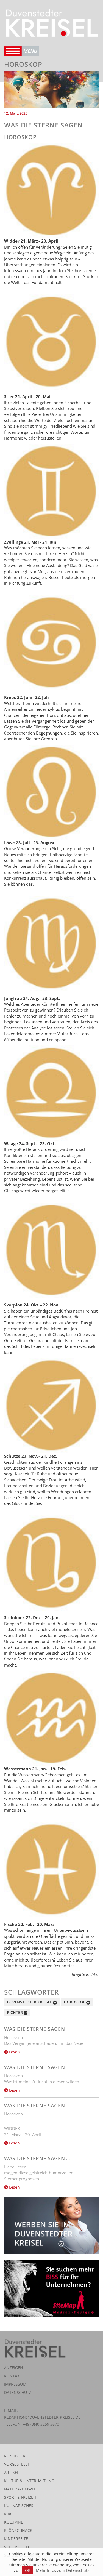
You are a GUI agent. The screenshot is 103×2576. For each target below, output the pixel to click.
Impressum (15, 2384)
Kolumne (14, 2522)
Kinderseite (16, 2539)
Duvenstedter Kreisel (30, 2002)
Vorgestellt (17, 2464)
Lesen (14, 2052)
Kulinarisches (19, 2506)
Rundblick (15, 2456)
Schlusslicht (18, 2547)
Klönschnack (18, 2530)
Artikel (12, 2472)
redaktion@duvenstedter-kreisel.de (42, 2417)
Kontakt (13, 2376)
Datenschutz (18, 2392)
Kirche (11, 2514)
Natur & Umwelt (21, 2489)
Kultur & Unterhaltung (29, 2481)
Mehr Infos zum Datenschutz (63, 2570)
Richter (15, 2012)
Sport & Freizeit (20, 2497)
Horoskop (75, 2002)
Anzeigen (14, 2368)
